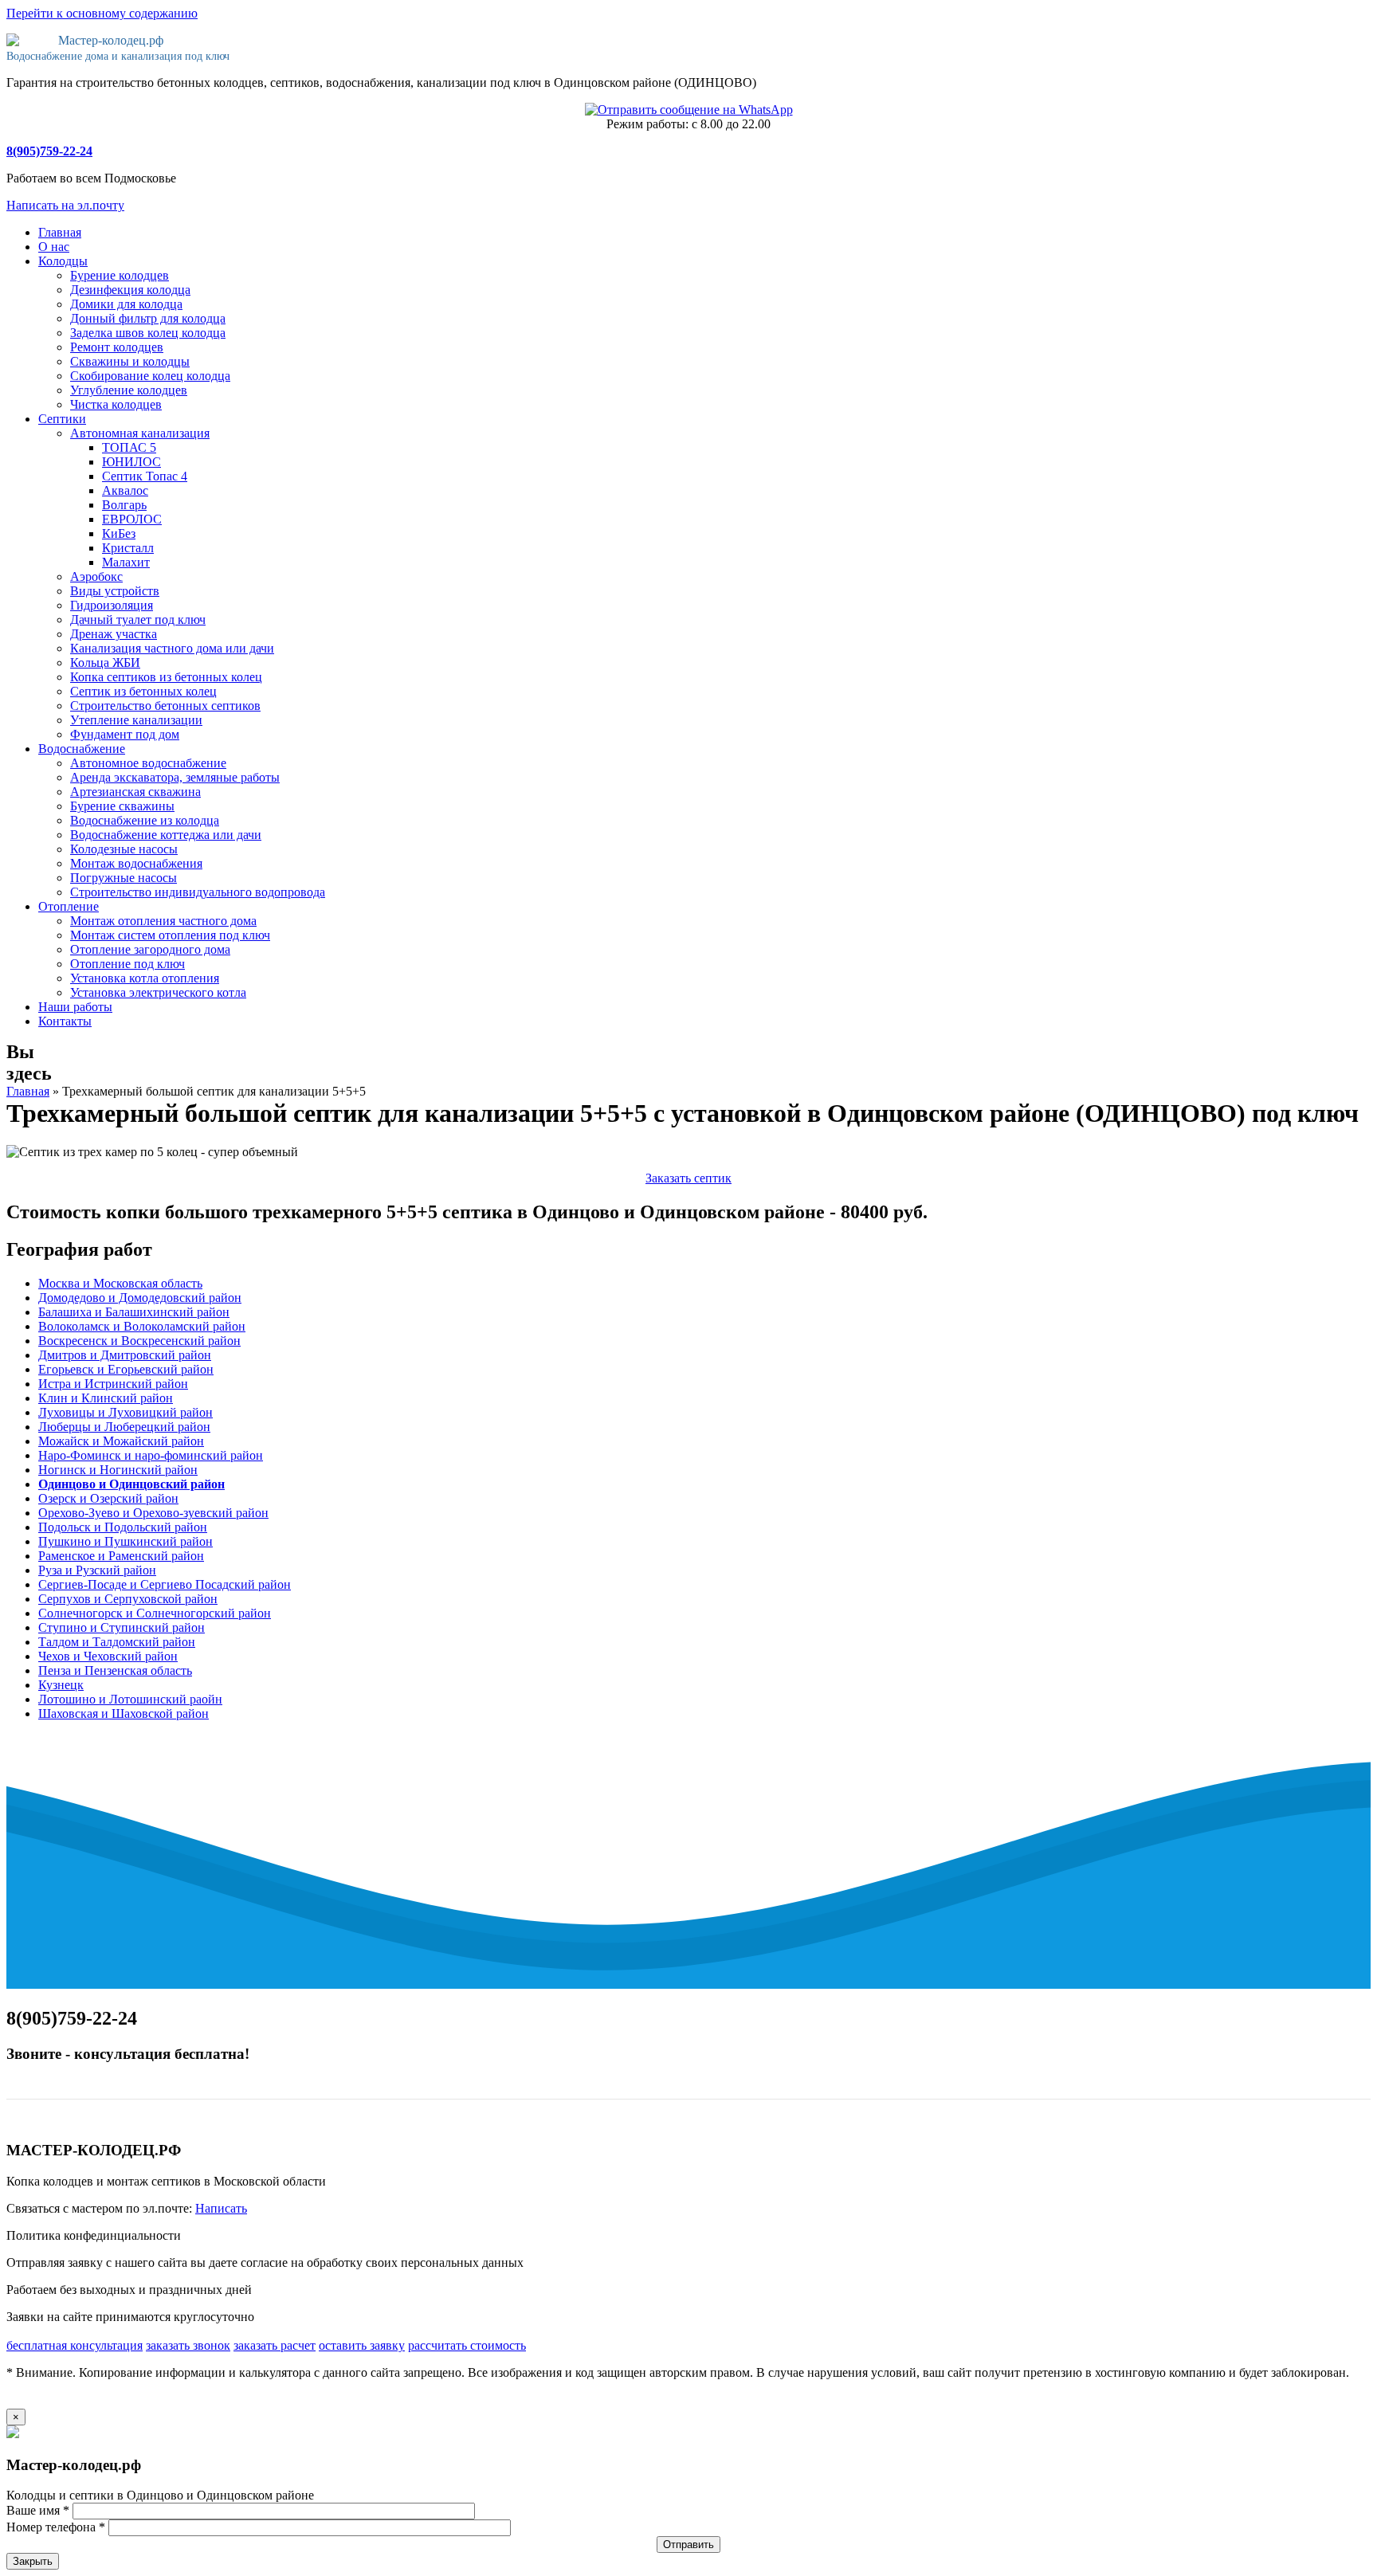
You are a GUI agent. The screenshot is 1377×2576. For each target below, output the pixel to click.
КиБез (119, 533)
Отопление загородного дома (150, 949)
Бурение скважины (122, 806)
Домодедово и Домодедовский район (140, 1298)
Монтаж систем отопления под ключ (170, 935)
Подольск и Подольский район (123, 1527)
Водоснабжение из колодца (145, 820)
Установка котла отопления (145, 978)
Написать (221, 2208)
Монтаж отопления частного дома (163, 921)
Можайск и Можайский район (121, 1441)
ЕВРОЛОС (132, 519)
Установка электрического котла (158, 992)
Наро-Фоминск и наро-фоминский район (151, 1455)
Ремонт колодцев (117, 347)
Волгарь (124, 505)
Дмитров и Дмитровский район (125, 1355)
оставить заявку (362, 2345)
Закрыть (33, 2561)
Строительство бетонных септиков (165, 706)
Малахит (126, 562)
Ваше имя (38, 2510)
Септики (62, 419)
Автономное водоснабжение (148, 763)
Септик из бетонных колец (143, 691)
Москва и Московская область (120, 1283)
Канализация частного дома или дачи (172, 648)
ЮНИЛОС (131, 462)
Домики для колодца (126, 304)
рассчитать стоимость (467, 2345)
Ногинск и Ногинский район (118, 1470)
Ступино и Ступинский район (122, 1627)
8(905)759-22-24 (49, 151)
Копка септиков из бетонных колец (166, 677)
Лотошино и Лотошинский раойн (130, 1699)
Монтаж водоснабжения (136, 863)
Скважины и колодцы (130, 361)
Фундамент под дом (125, 734)
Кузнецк (61, 1685)
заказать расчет (275, 2345)
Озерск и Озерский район (108, 1498)
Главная (60, 232)
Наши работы (75, 1007)
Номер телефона (56, 2527)
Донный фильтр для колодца (148, 318)
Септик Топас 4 (145, 476)
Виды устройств (115, 591)
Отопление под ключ (127, 964)
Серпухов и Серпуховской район (128, 1599)
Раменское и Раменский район (121, 1556)
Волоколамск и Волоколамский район (142, 1326)
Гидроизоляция (112, 605)
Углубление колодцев (129, 390)
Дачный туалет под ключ (138, 619)
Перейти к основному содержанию (102, 13)
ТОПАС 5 (129, 447)
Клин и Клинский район (106, 1398)
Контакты (65, 1021)
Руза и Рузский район (97, 1570)
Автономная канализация (140, 433)
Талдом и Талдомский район (117, 1642)
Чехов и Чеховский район (108, 1656)
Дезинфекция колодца (130, 290)
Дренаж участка (114, 634)
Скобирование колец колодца (150, 376)
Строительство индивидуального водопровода (198, 892)
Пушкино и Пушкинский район (126, 1541)
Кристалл (128, 548)
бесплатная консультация (75, 2345)
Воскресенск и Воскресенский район (139, 1341)
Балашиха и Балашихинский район (134, 1312)
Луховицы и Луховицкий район (126, 1412)
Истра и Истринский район (113, 1384)
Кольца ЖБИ (105, 663)
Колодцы (63, 261)
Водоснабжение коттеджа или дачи (166, 835)
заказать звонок (188, 2345)
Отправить (688, 2545)
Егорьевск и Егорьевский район (126, 1369)
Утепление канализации (136, 720)
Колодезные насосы (124, 849)
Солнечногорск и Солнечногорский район (155, 1613)
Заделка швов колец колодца (148, 333)
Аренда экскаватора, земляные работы (175, 777)
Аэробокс (96, 576)
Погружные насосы (124, 878)
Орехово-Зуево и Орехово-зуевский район (153, 1513)
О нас (54, 247)
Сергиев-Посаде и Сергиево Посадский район (165, 1584)
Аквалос (125, 490)
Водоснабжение (82, 749)
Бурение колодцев (120, 275)
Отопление (69, 906)
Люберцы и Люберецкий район (124, 1427)
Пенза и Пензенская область (115, 1670)
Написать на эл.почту (65, 205)
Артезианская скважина (135, 792)
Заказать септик (688, 1178)
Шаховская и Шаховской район (124, 1713)
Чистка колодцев (116, 404)
